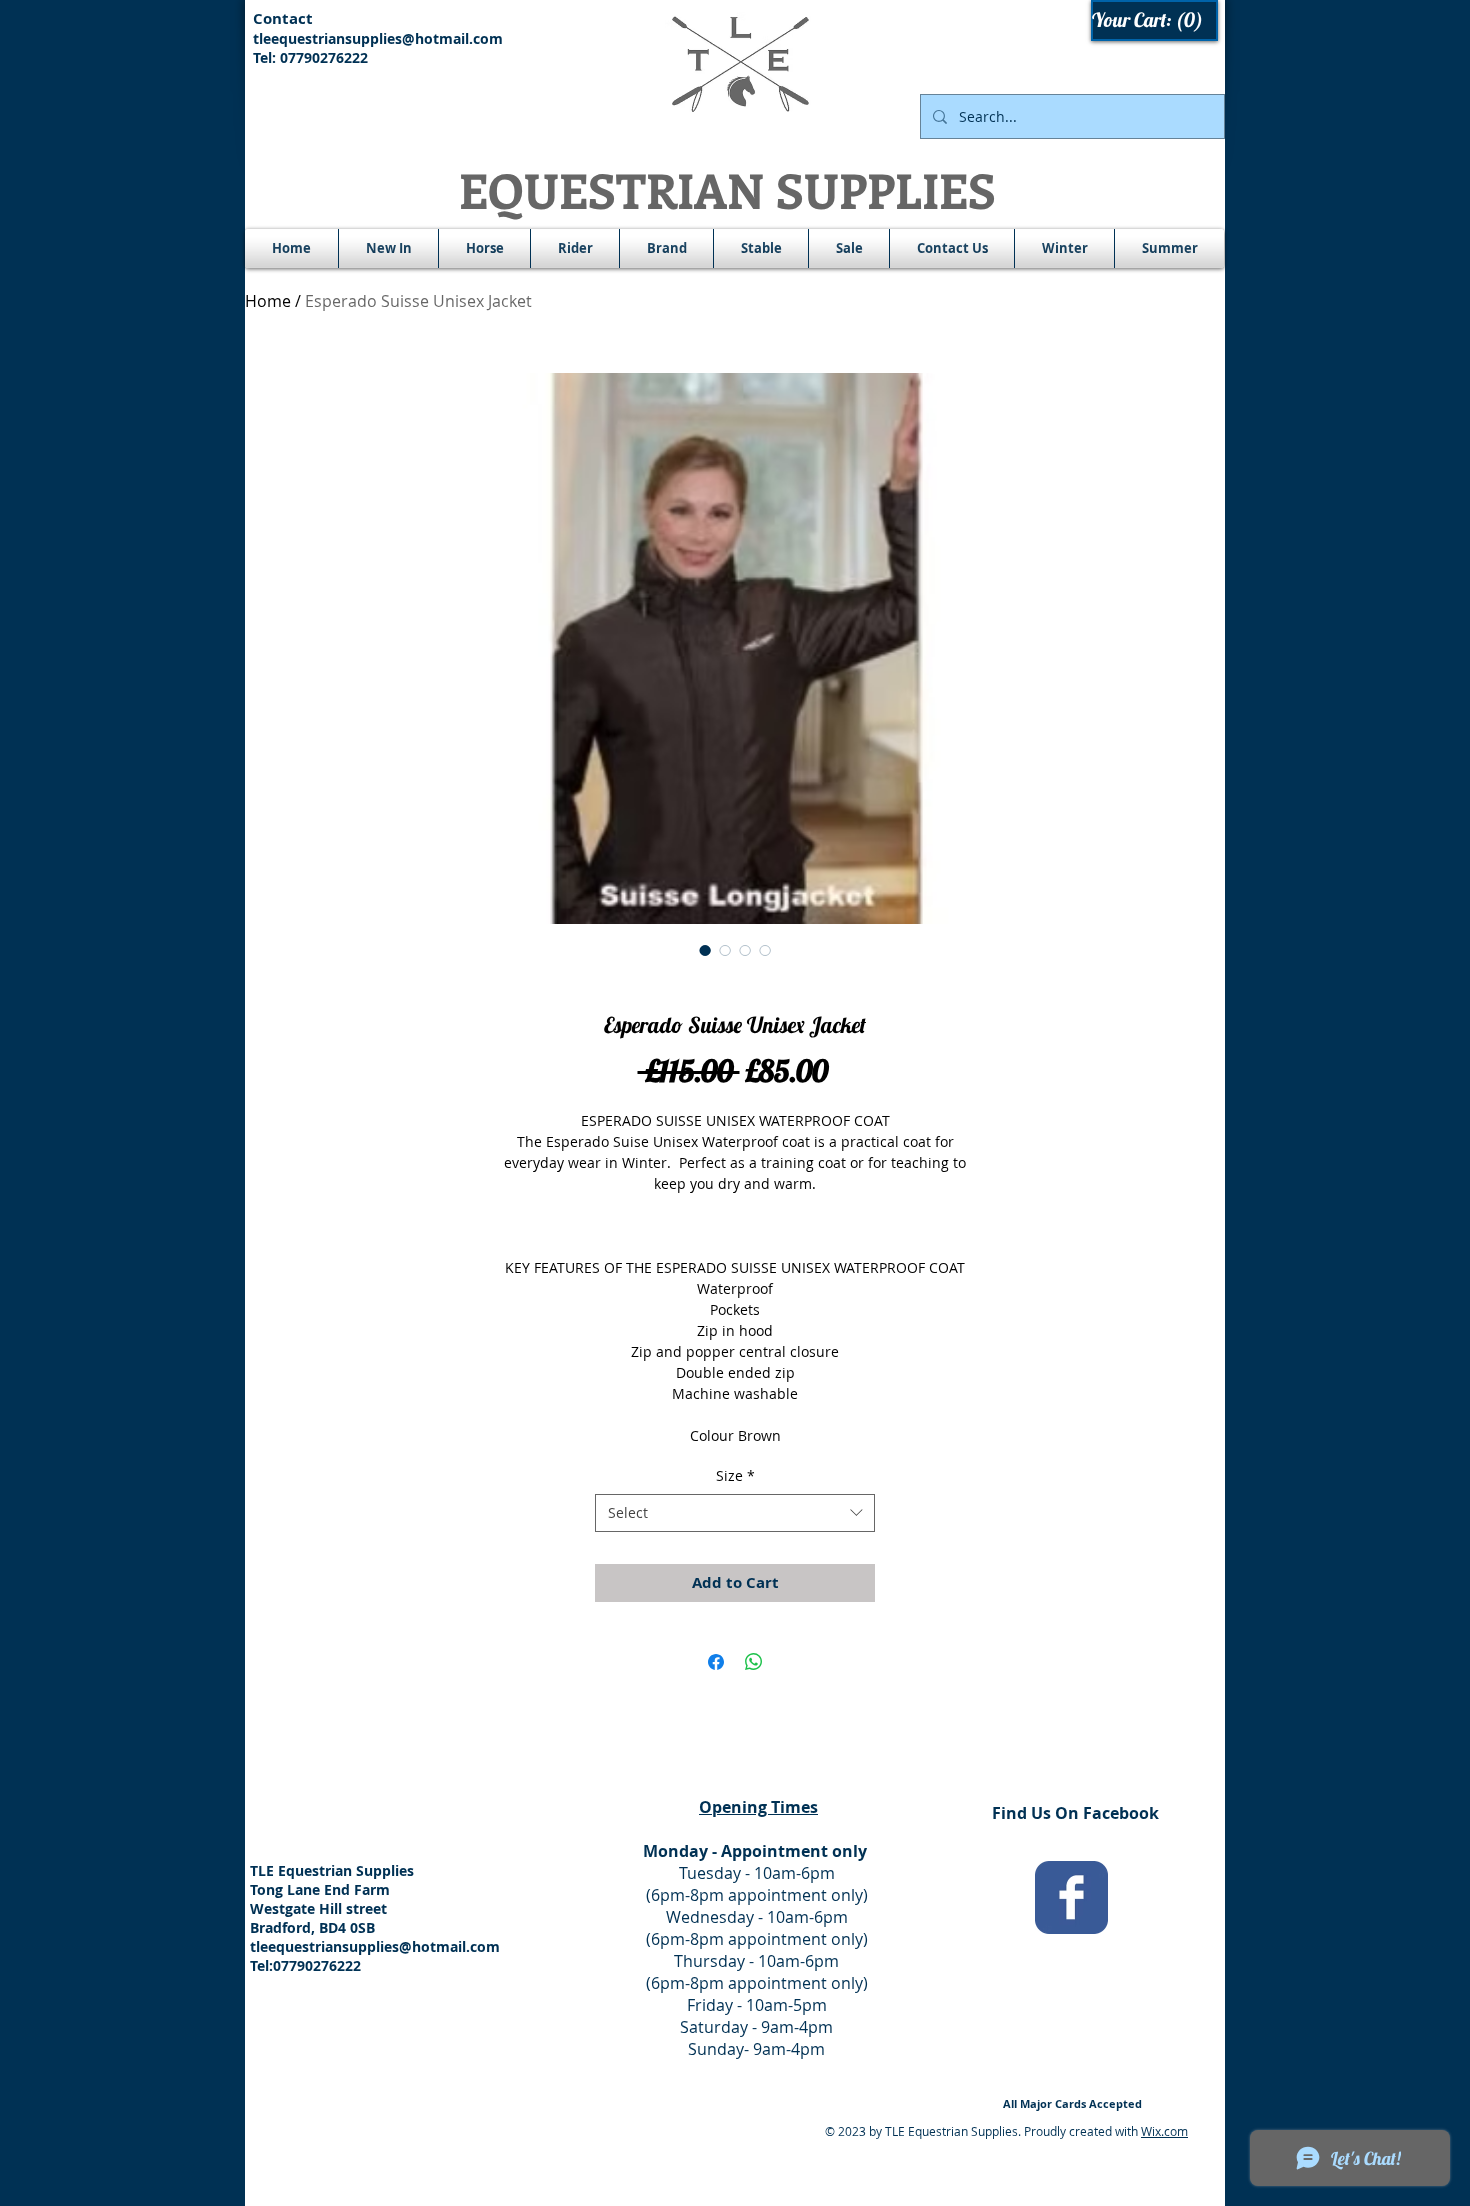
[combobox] (735, 1513)
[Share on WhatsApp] (754, 1662)
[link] (1155, 20)
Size (735, 1475)
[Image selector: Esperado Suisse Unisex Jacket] (705, 950)
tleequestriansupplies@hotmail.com (378, 38)
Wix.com (1164, 2131)
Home (268, 301)
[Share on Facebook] (716, 1662)
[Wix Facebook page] (1071, 1897)
